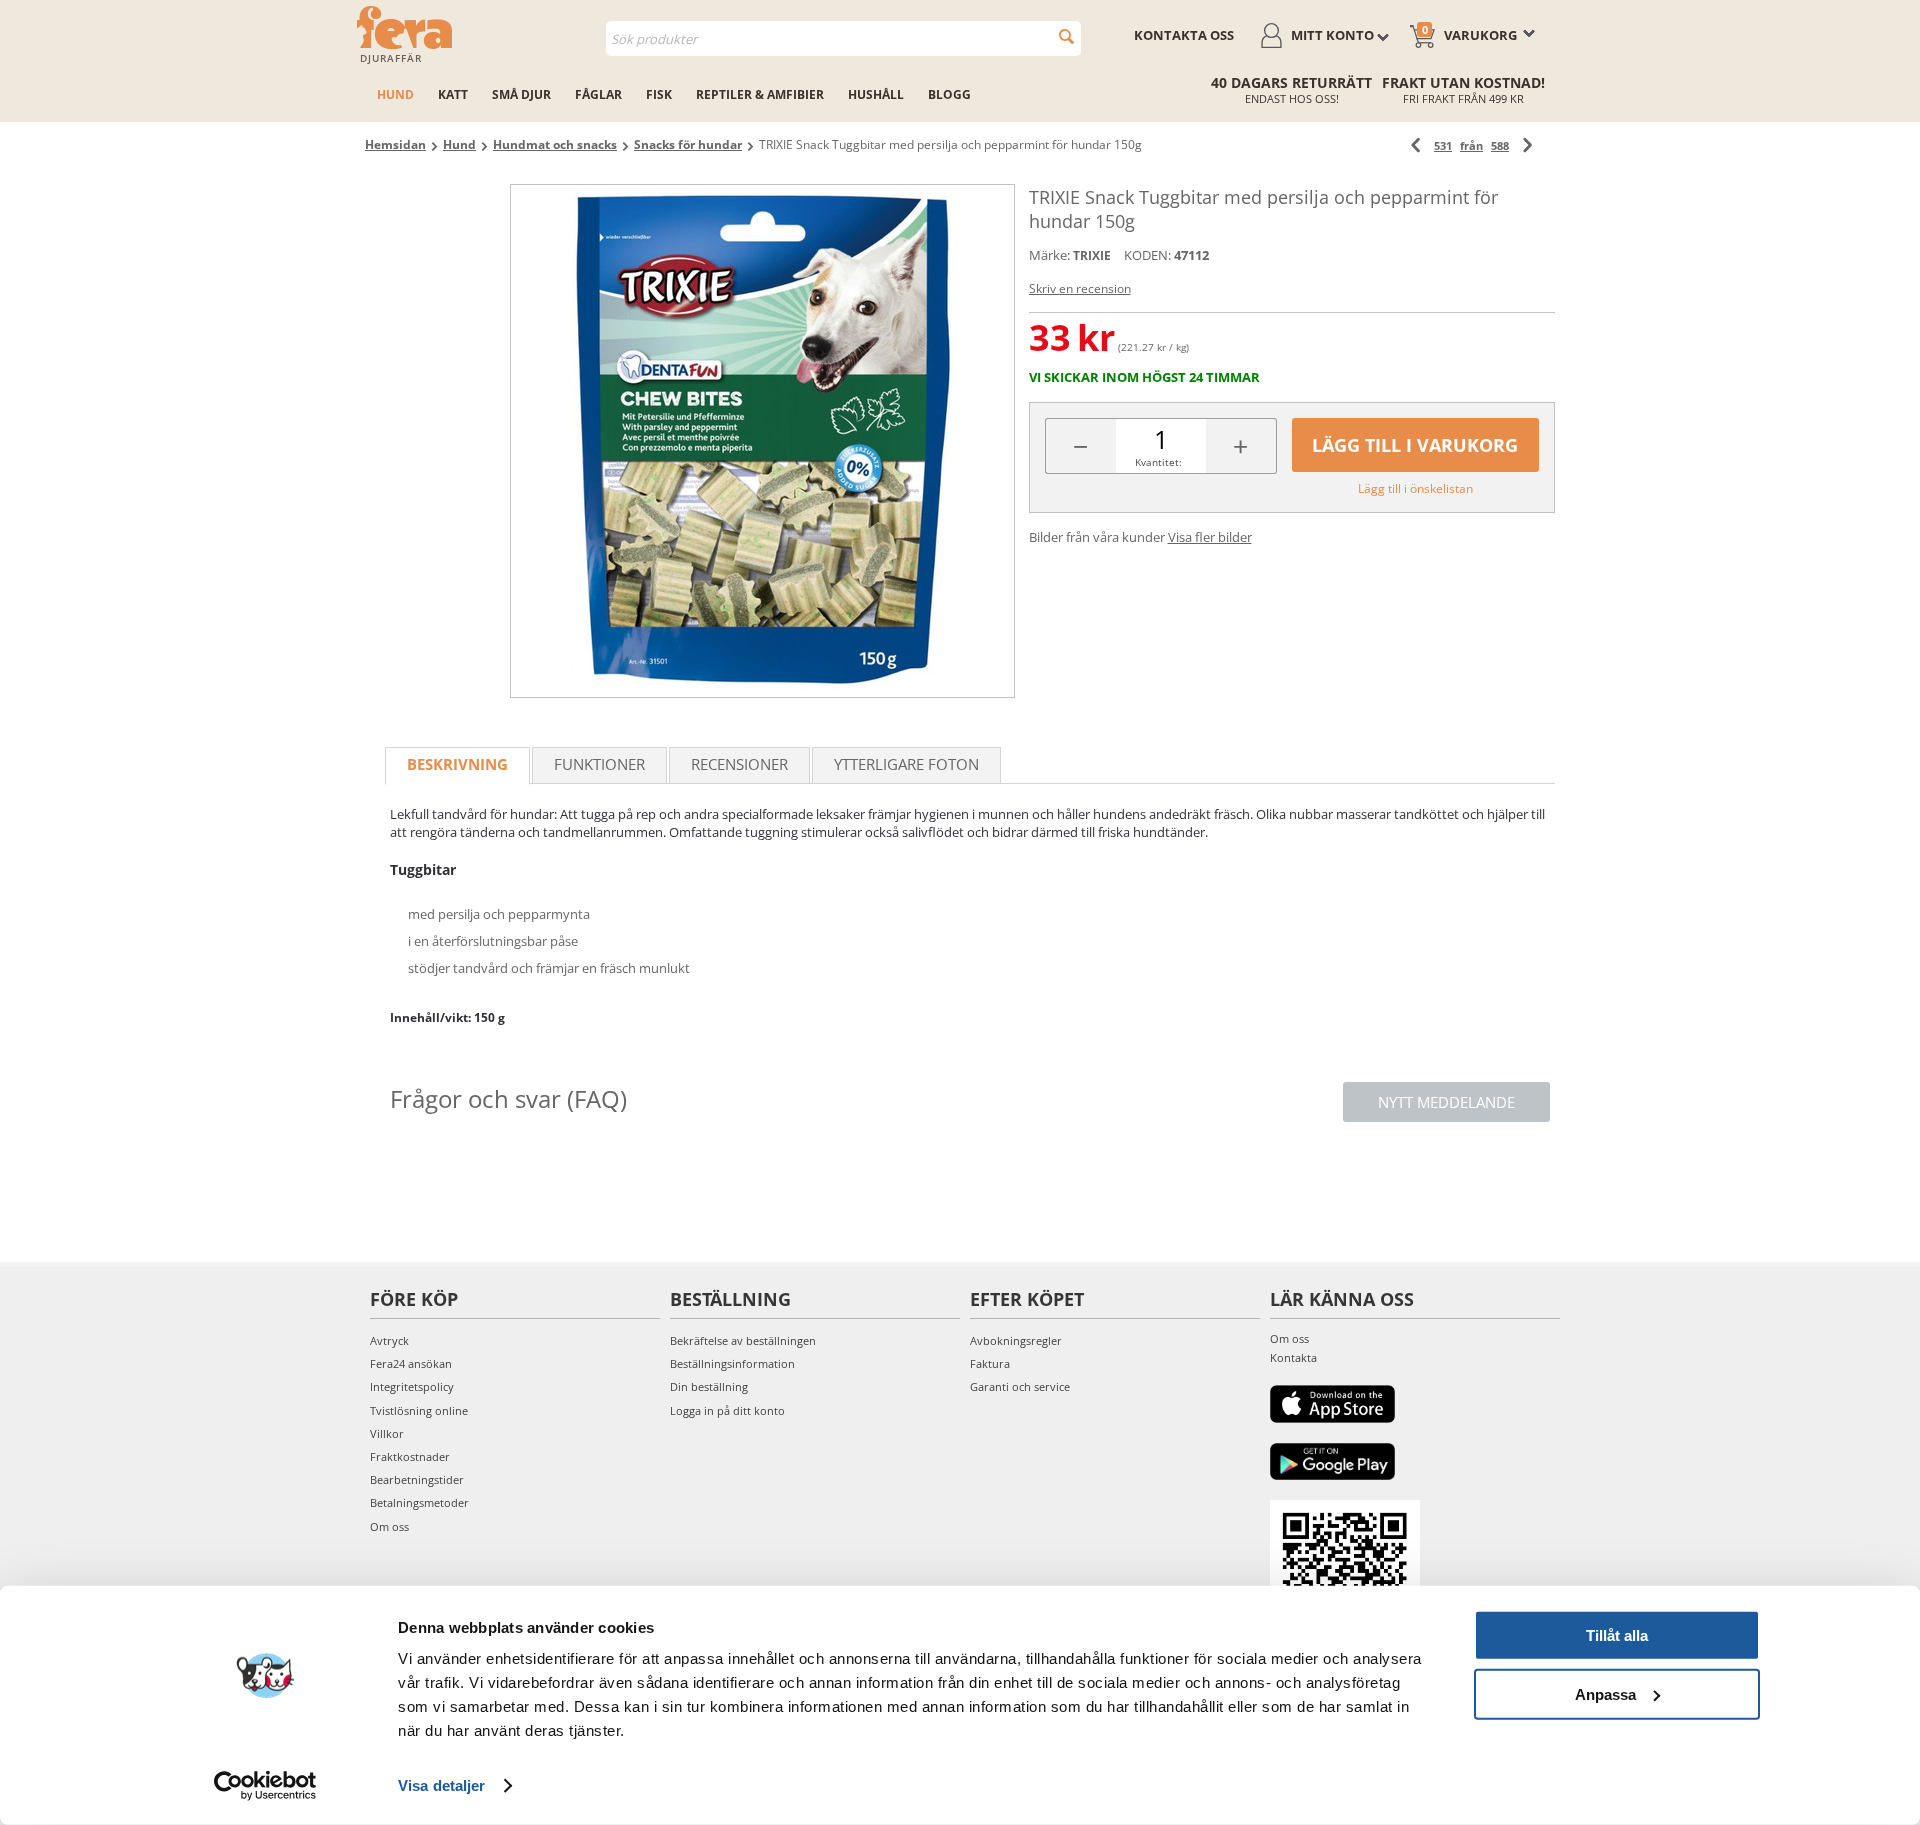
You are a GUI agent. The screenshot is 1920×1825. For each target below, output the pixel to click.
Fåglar (598, 94)
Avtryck (389, 1340)
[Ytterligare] (1527, 145)
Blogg (949, 94)
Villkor (387, 1433)
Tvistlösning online (419, 1410)
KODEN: (1147, 255)
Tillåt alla (1617, 1635)
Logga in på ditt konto (727, 1410)
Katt (453, 94)
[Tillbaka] (1415, 145)
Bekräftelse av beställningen (743, 1340)
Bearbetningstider (417, 1479)
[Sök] (1066, 36)
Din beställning (709, 1386)
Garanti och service (1020, 1386)
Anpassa (1605, 1693)
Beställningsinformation (732, 1363)
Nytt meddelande (1446, 1102)
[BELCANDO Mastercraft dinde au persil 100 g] (762, 441)
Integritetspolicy (412, 1386)
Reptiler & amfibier (760, 94)
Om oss (389, 1526)
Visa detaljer (441, 1785)
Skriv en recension (1080, 288)
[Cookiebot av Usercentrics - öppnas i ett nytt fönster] (265, 1786)
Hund (395, 94)
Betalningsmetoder (419, 1502)
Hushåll (876, 94)
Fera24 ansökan (411, 1363)
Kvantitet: (1158, 462)
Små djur (521, 94)
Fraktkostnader (410, 1456)
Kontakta (1293, 1357)
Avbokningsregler (1016, 1340)
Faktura (990, 1363)
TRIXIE (1092, 255)
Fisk (659, 94)
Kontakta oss (1184, 35)
